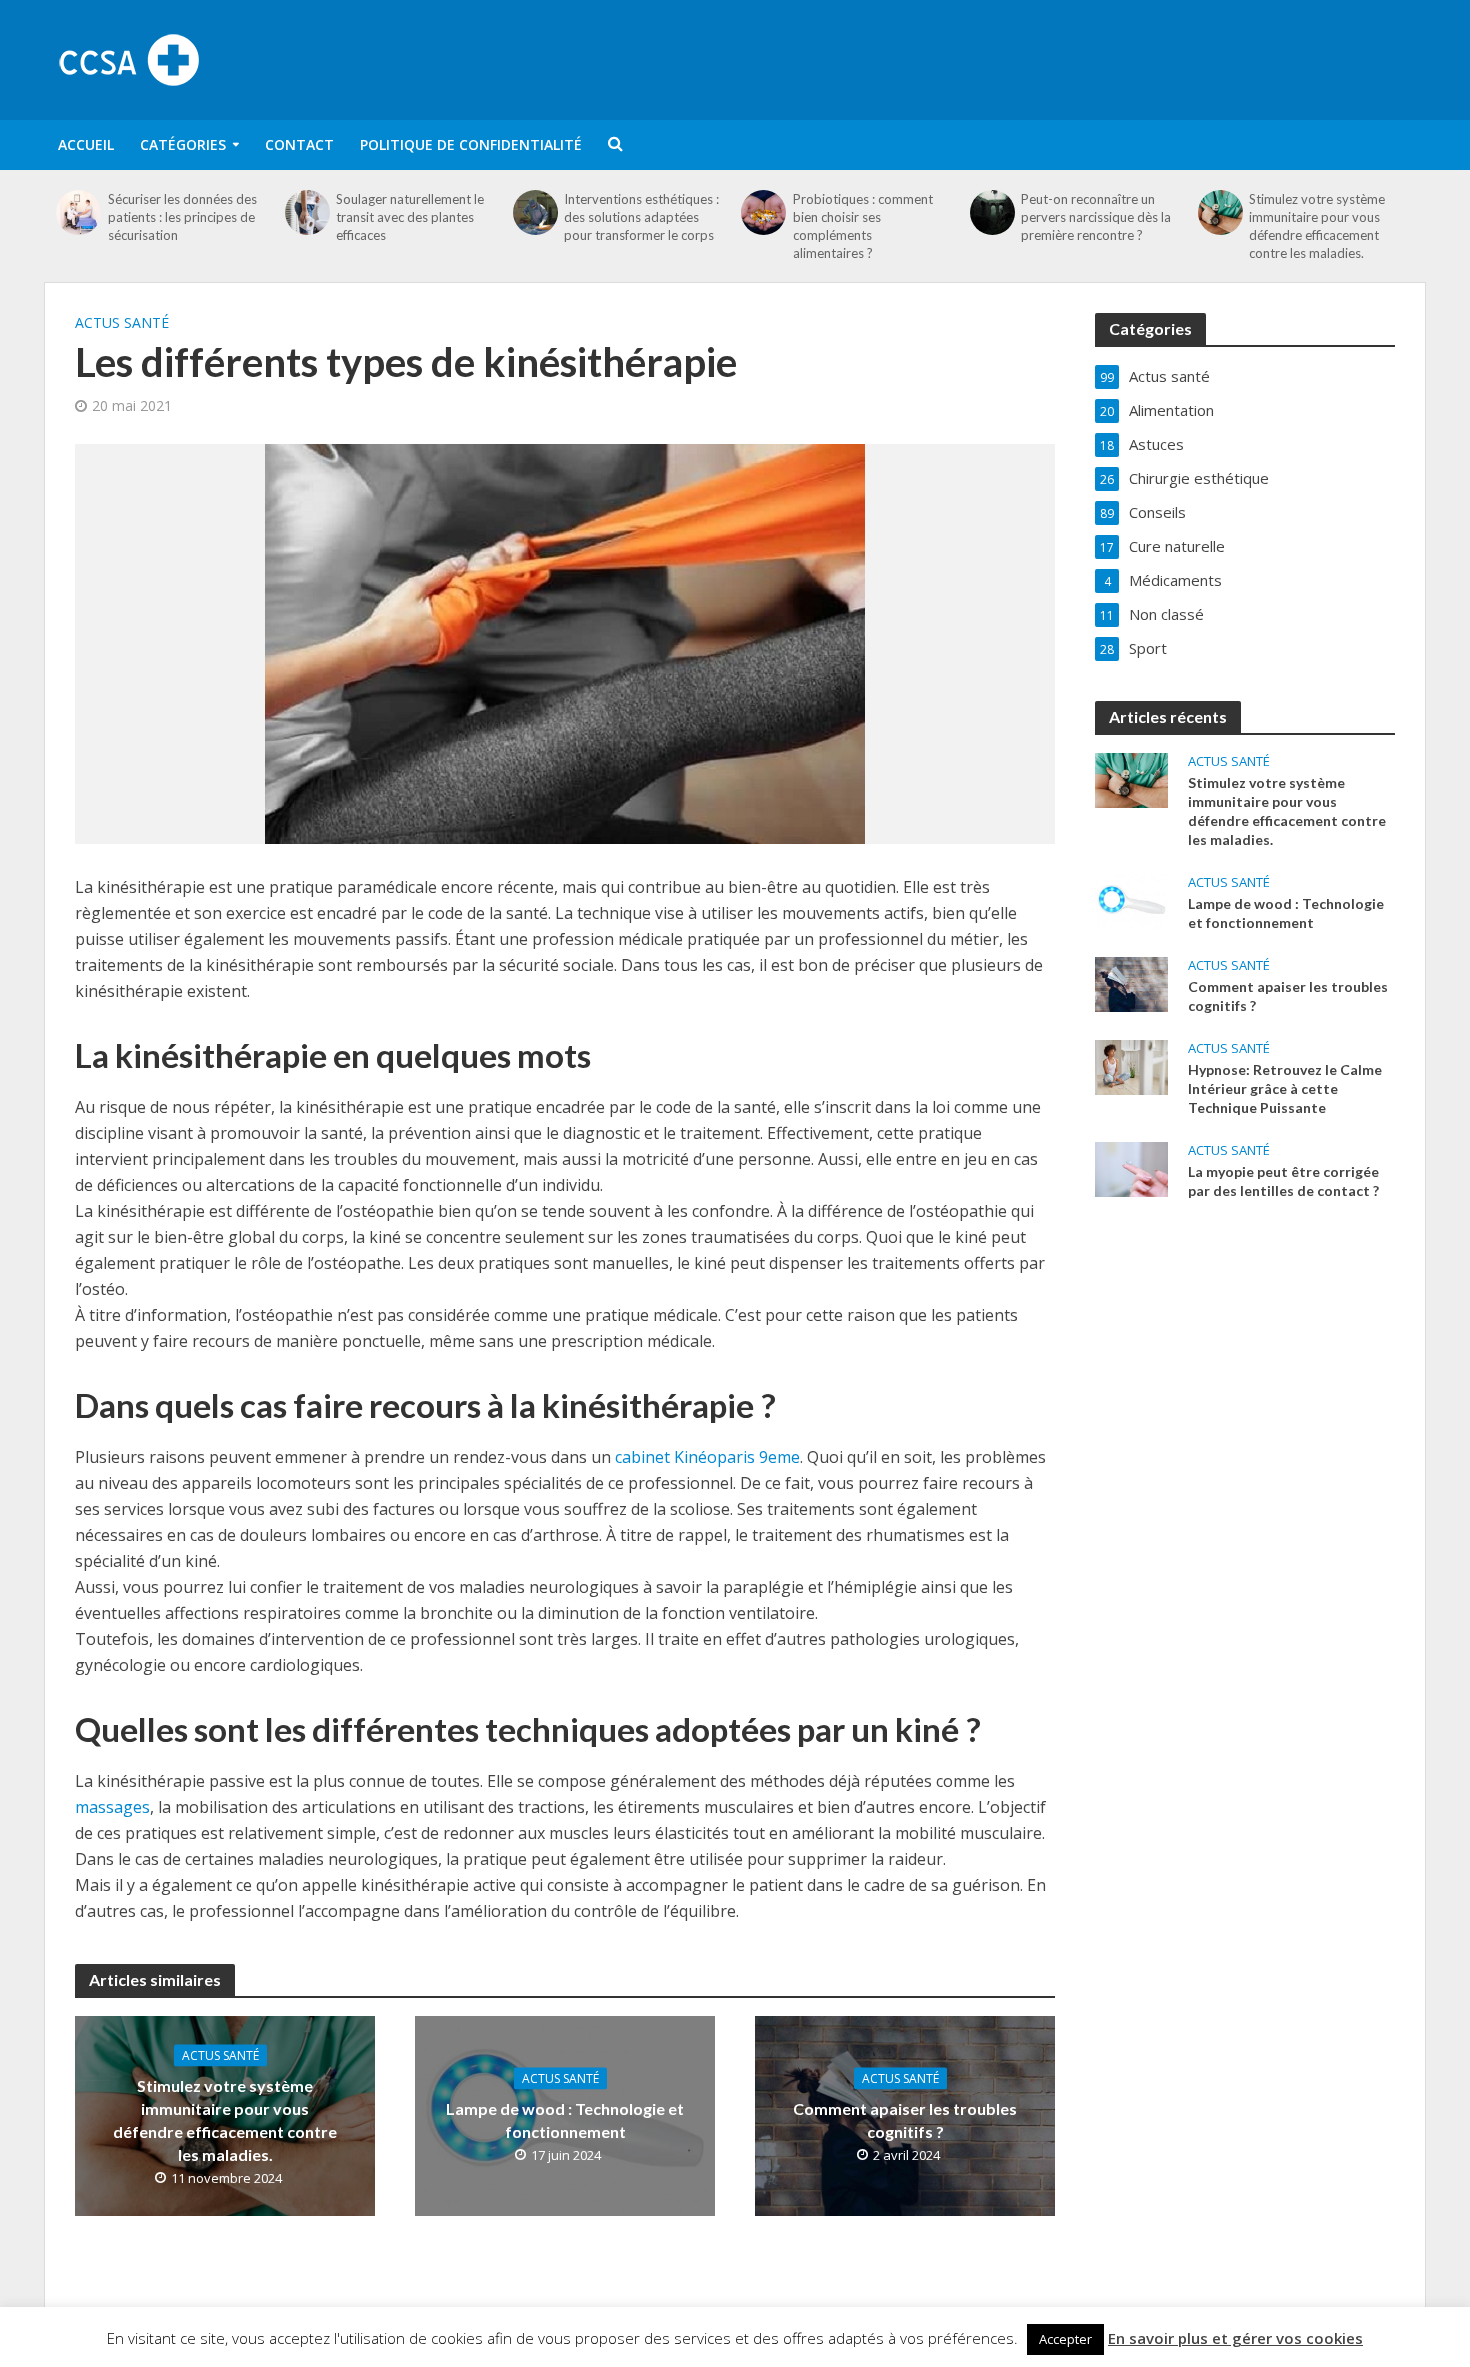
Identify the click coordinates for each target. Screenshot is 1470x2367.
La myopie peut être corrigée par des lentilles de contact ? (1283, 1181)
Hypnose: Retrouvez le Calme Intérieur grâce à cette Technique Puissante (1285, 1088)
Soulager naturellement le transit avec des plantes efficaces (410, 217)
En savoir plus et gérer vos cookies (1235, 2338)
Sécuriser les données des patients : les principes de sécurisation (182, 217)
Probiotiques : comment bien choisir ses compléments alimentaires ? (863, 226)
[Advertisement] (1061, 57)
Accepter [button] (1065, 2339)
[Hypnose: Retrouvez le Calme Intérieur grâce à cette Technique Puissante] (1131, 1065)
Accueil (86, 144)
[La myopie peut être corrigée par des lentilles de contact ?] (1131, 1167)
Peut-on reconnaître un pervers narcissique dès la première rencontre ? (1096, 217)
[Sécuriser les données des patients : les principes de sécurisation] (79, 212)
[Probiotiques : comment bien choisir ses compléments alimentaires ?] (764, 212)
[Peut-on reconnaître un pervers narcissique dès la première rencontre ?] (992, 212)
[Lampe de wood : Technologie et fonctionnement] (1131, 899)
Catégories (183, 144)
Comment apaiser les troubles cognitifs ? (905, 2119)
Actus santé (122, 322)
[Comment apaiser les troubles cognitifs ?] (1131, 982)
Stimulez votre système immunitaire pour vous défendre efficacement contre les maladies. (1317, 226)
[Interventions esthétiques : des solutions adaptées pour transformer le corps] (536, 212)
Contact (299, 144)
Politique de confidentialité (471, 144)
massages (112, 1807)
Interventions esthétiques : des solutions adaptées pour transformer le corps (641, 217)
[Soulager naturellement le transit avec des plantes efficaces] (307, 212)
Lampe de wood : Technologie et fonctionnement (565, 2120)
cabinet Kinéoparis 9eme (707, 1457)
